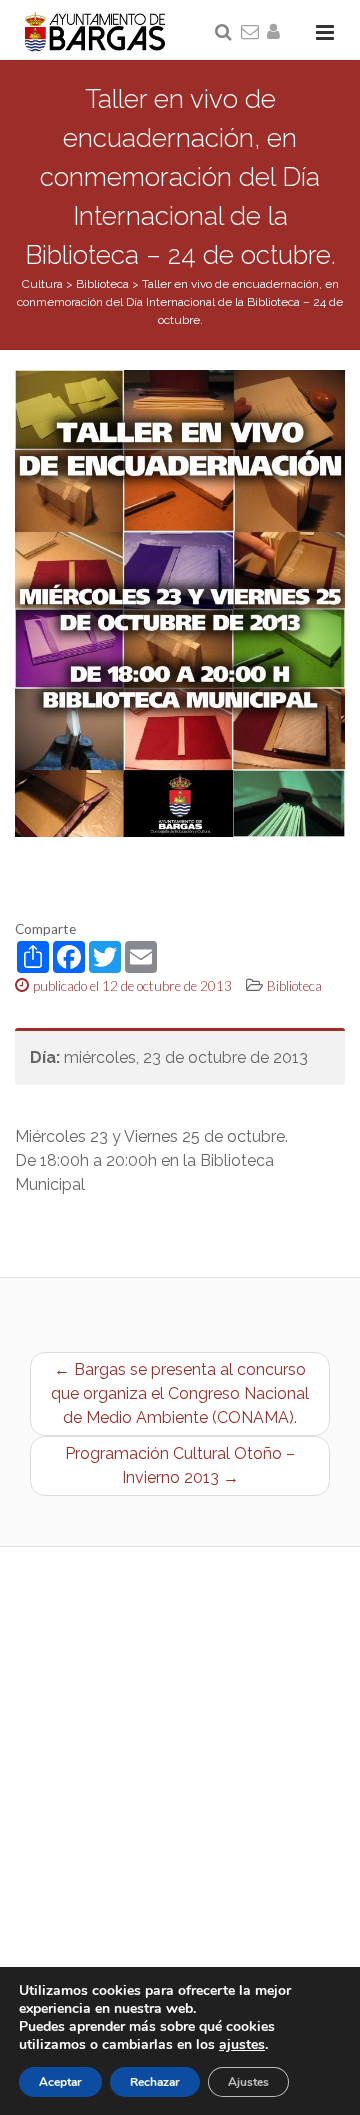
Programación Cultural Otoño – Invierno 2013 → (180, 1465)
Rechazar (155, 2082)
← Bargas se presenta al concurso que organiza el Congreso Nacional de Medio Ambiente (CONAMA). (180, 1393)
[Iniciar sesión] (277, 33)
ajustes (242, 2045)
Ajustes (248, 2082)
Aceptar (60, 2082)
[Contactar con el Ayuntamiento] (251, 33)
